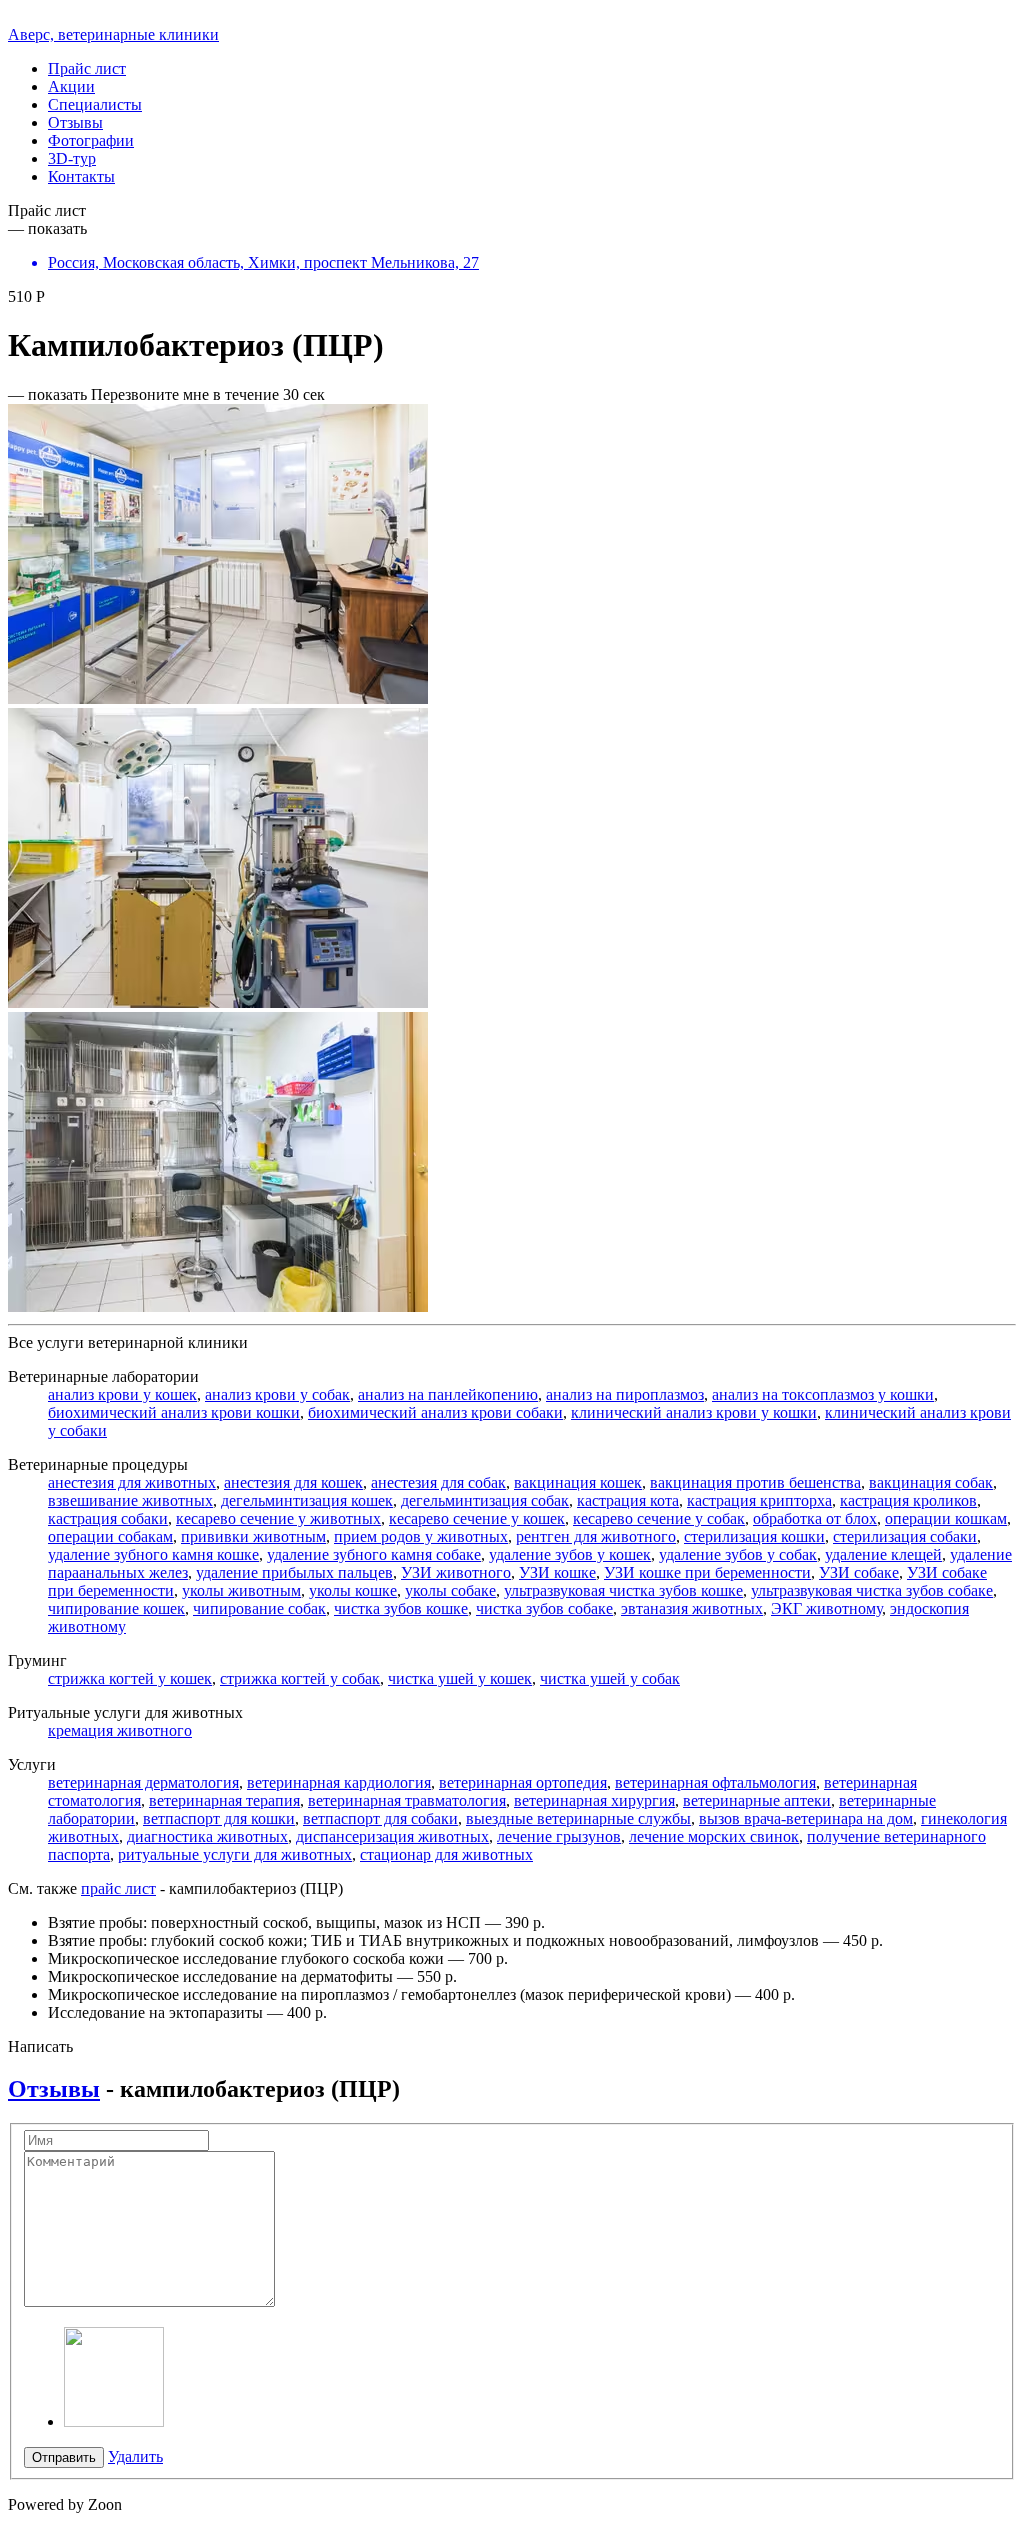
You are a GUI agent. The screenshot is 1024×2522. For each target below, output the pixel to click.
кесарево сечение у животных (278, 1518)
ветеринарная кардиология (339, 1782)
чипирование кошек (116, 1608)
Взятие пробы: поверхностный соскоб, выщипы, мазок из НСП (264, 1922)
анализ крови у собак (277, 1394)
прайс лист (118, 1888)
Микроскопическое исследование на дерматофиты (220, 1976)
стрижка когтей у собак (300, 1678)
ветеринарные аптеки (757, 1800)
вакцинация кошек (578, 1482)
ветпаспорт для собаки (380, 1818)
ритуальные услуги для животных (235, 1854)
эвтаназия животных (692, 1608)
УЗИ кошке (557, 1572)
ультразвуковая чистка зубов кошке (623, 1590)
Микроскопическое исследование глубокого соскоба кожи (246, 1958)
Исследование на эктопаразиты (155, 2012)
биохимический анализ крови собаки (435, 1412)
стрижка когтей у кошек (130, 1678)
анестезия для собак (438, 1482)
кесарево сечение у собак (659, 1518)
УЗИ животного (456, 1572)
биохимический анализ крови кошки (174, 1412)
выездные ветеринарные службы (578, 1818)
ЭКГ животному (826, 1608)
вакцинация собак (931, 1482)
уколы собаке (450, 1590)
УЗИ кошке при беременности (707, 1572)
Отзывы (54, 2089)
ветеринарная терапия (224, 1800)
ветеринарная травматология (407, 1800)
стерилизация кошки (754, 1536)
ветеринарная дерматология (143, 1782)
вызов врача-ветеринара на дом (806, 1818)
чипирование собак (259, 1608)
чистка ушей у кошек (460, 1678)
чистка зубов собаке (544, 1608)
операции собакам (110, 1536)
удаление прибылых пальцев (294, 1572)
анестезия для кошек (293, 1482)
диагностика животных (207, 1836)
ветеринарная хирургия (594, 1800)
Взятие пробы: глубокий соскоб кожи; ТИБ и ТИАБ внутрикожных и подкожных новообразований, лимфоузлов (433, 1940)
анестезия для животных (132, 1482)
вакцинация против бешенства (755, 1482)
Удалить (135, 2456)
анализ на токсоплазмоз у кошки (823, 1394)
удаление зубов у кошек (570, 1554)
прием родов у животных (421, 1536)
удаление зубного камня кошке (153, 1554)
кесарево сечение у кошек (477, 1518)
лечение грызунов (559, 1836)
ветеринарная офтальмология (715, 1782)
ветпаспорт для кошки (219, 1818)
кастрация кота (628, 1500)
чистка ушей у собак (610, 1678)
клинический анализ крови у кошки (694, 1412)
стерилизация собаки (905, 1536)
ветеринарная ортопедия (523, 1782)
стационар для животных (446, 1854)
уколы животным (241, 1590)
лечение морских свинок (714, 1836)
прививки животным (253, 1536)
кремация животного (120, 1730)
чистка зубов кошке (401, 1608)
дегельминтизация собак (485, 1500)
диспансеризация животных (392, 1836)
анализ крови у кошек (122, 1394)
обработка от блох (815, 1518)
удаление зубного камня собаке (374, 1554)
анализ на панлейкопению (448, 1394)
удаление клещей (883, 1554)
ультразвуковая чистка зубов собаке (872, 1590)
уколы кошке (353, 1590)
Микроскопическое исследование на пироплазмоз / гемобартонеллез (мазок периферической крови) (389, 1994)
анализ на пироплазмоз (625, 1394)
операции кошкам (946, 1518)
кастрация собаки (108, 1518)
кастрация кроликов (908, 1500)
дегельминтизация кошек (307, 1500)
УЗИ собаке (859, 1572)
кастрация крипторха (759, 1500)
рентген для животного (596, 1536)
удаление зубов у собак (738, 1554)
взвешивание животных (130, 1500)
